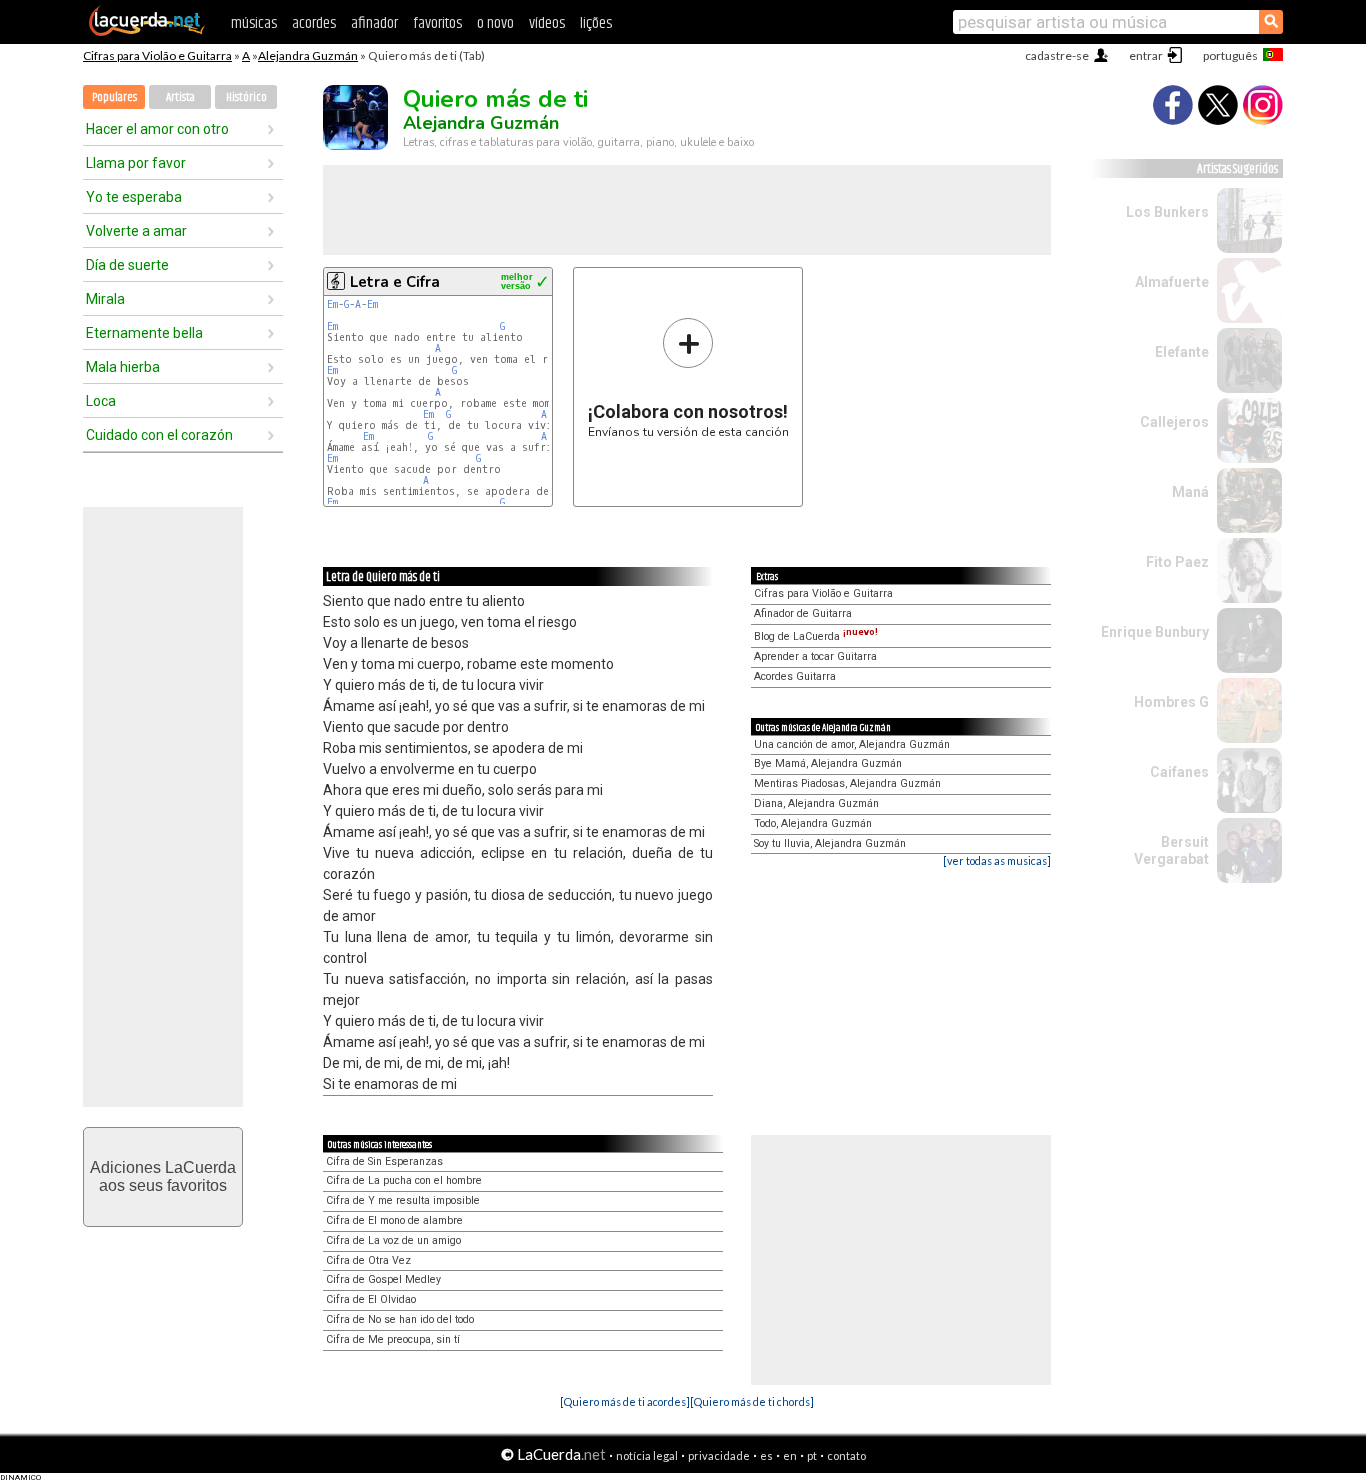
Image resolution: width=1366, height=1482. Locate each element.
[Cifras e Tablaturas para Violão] (147, 32)
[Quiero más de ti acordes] (625, 1401)
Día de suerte (127, 265)
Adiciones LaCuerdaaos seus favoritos (163, 1176)
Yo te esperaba (134, 197)
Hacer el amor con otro (157, 129)
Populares (114, 97)
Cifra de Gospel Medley (383, 1279)
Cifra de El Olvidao (371, 1299)
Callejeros (1174, 422)
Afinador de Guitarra (803, 613)
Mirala (105, 299)
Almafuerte (1172, 282)
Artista (180, 97)
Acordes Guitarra (795, 676)
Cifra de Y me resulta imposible (403, 1200)
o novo (495, 23)
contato (846, 1455)
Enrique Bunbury (1155, 632)
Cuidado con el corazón (159, 435)
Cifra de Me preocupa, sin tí (393, 1339)
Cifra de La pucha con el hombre (404, 1180)
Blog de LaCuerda (816, 636)
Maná (1190, 492)
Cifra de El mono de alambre (394, 1220)
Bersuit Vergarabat (1171, 850)
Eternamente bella (144, 333)
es (766, 1455)
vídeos (547, 23)
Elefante (1182, 352)
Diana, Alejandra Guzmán (816, 803)
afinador (374, 23)
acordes (314, 23)
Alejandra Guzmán (308, 55)
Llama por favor (136, 163)
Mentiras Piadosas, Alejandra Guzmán (847, 783)
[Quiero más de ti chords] (752, 1401)
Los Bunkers (1167, 212)
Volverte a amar (136, 231)
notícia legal (647, 1455)
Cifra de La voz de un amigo (393, 1240)
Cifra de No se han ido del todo (400, 1319)
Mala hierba (123, 367)
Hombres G (1171, 702)
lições (596, 23)
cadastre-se (1057, 55)
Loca (101, 401)
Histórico (246, 97)
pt (812, 1455)
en (790, 1455)
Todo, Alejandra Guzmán (813, 823)
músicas (254, 23)
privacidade (719, 1455)
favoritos (437, 23)
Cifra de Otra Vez (368, 1260)
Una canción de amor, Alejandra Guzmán (852, 744)
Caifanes (1179, 772)
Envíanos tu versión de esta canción (688, 377)
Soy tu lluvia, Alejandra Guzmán (830, 843)
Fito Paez (1177, 562)
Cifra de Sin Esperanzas (384, 1161)
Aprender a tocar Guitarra (815, 656)
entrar (1146, 55)
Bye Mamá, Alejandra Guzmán (828, 763)
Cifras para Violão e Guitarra (157, 55)
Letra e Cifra (395, 282)
